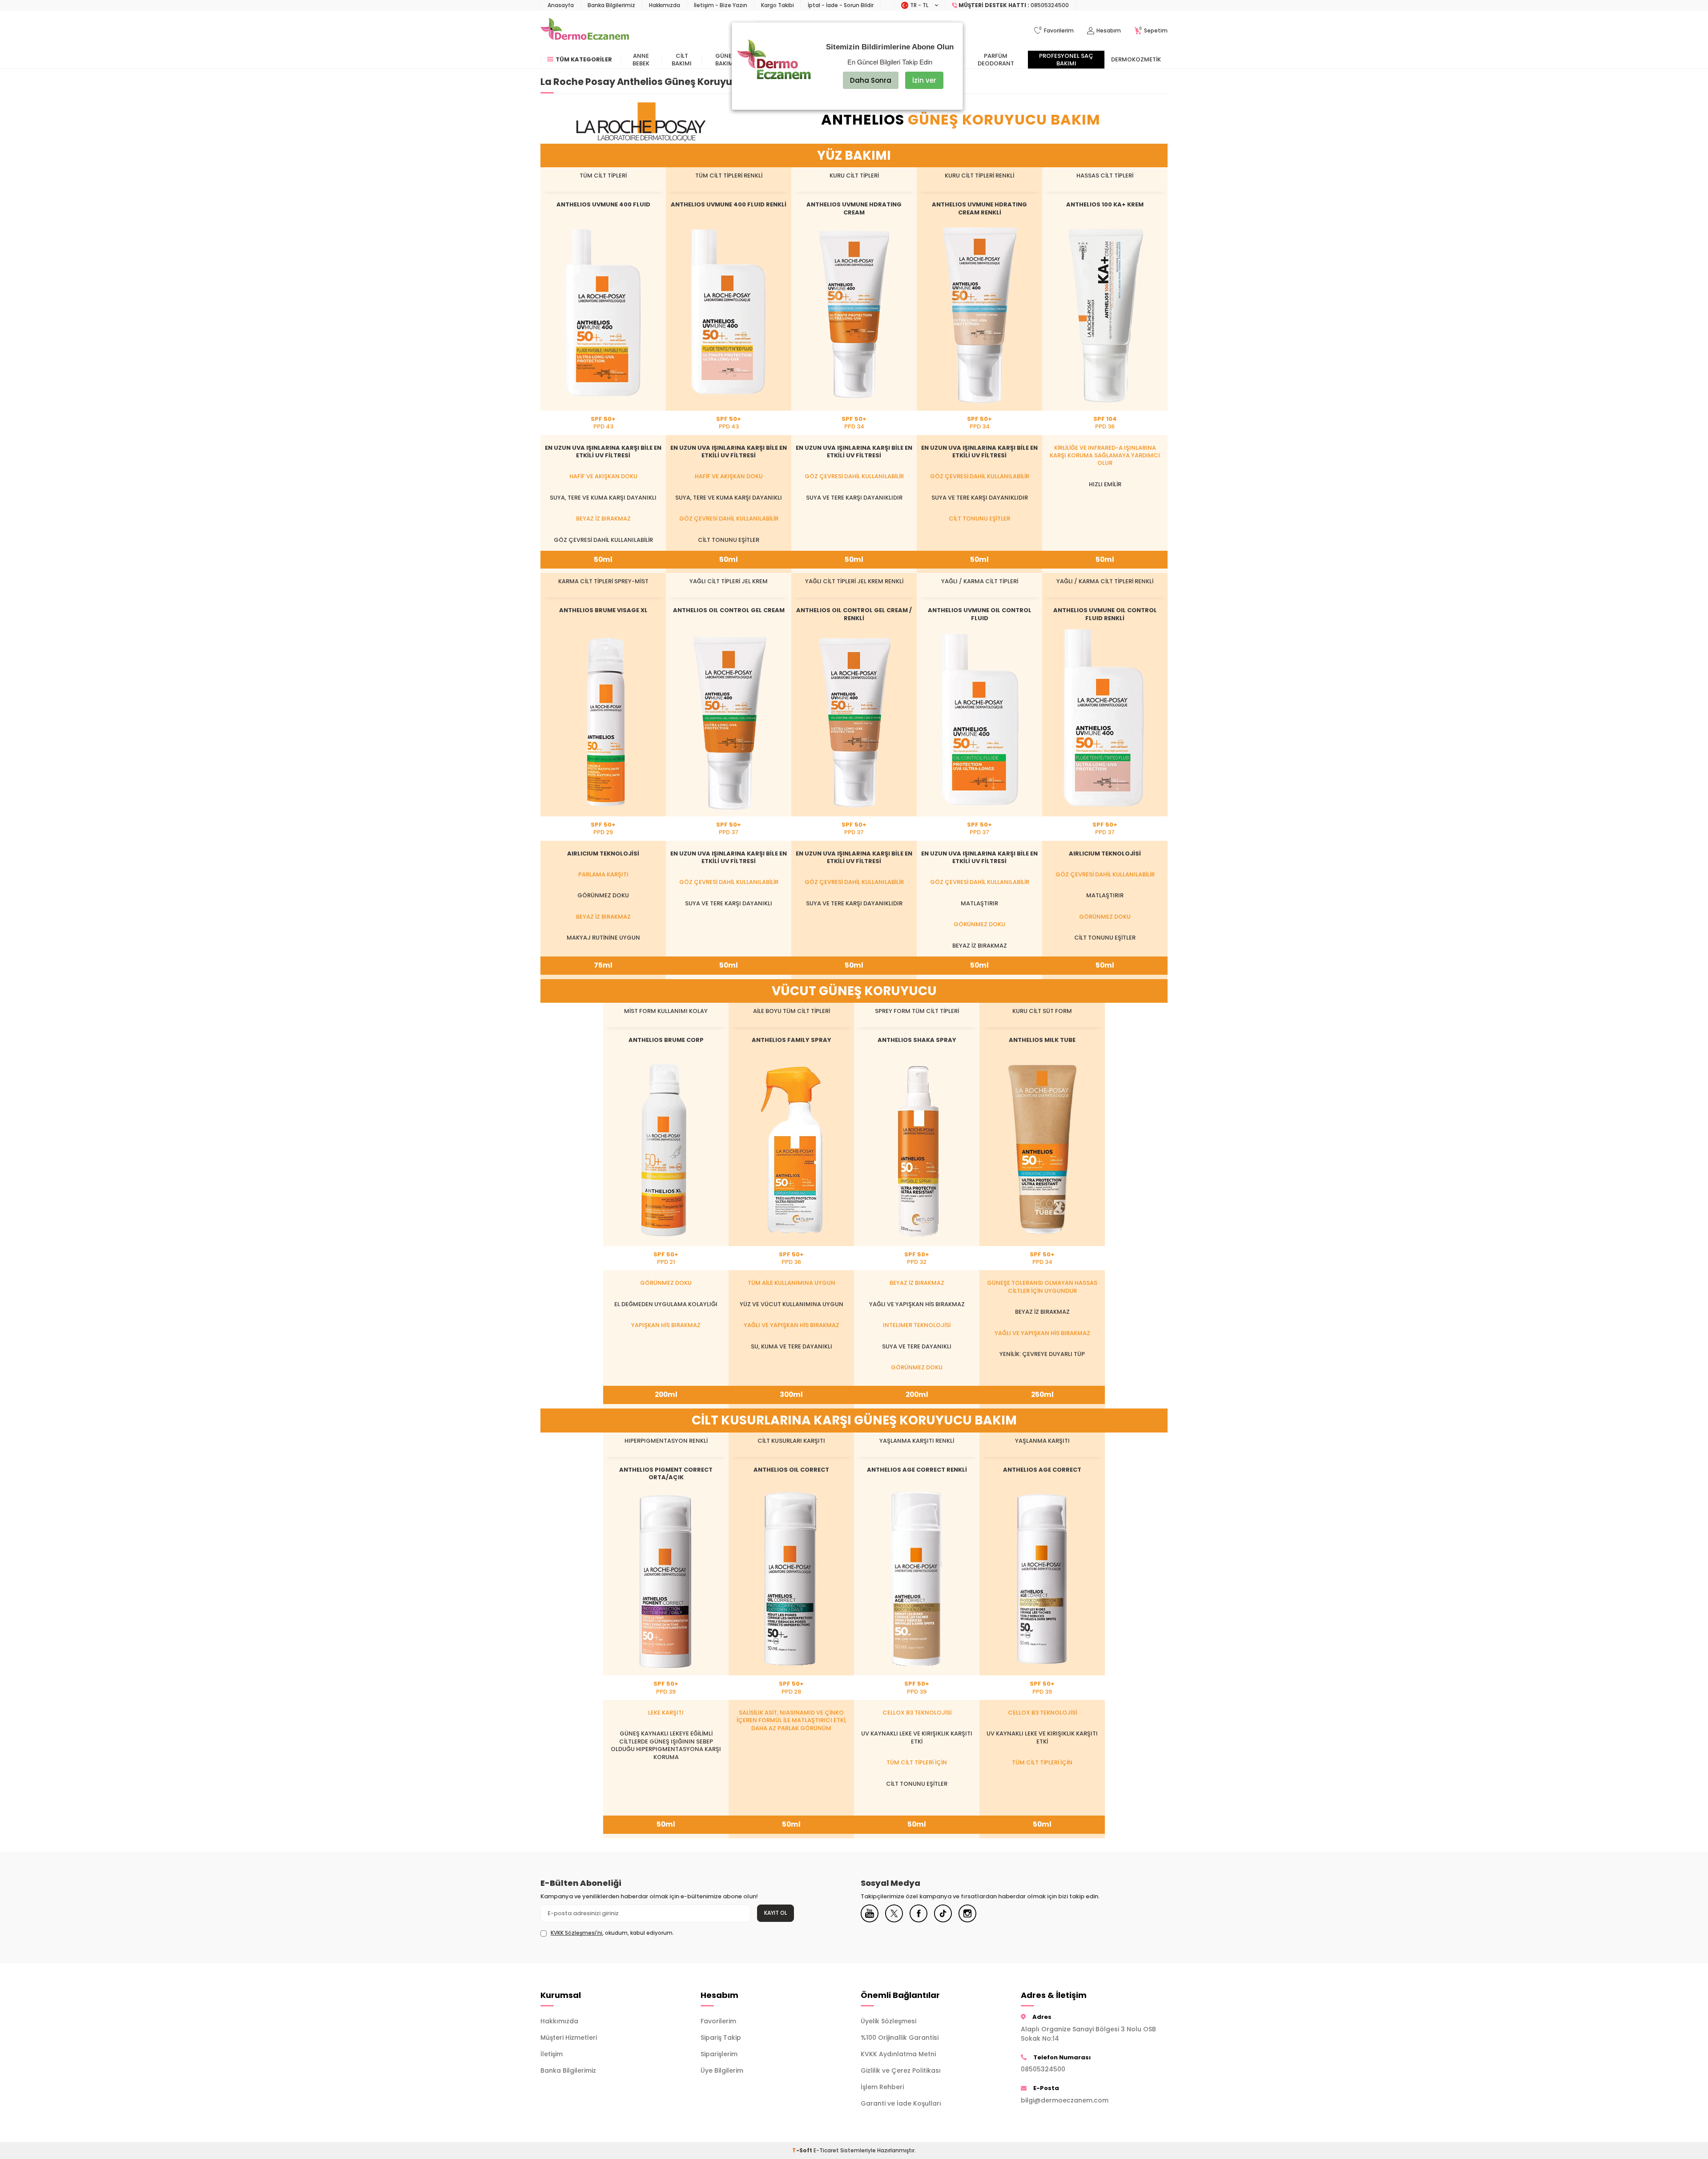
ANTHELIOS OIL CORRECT (791, 1470)
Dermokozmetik (1136, 59)
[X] (894, 1913)
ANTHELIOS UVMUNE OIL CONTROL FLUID (980, 614)
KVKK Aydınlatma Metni (898, 2054)
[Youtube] (870, 1913)
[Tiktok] (943, 1913)
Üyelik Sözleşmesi (888, 2021)
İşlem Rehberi (882, 2087)
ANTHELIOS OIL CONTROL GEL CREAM (729, 610)
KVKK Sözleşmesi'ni (576, 1933)
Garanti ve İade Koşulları (901, 2103)
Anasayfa (561, 5)
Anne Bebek (641, 60)
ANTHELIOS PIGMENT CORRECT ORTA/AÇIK (666, 1473)
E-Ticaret (826, 2150)
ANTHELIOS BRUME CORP (666, 1040)
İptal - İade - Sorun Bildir (841, 5)
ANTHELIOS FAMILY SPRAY (792, 1040)
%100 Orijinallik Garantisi (900, 2038)
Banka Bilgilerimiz (611, 5)
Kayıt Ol (775, 1913)
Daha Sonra (871, 80)
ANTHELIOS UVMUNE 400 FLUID (603, 204)
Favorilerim (718, 2021)
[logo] (585, 31)
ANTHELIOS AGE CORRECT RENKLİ (917, 1470)
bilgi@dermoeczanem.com (1065, 2100)
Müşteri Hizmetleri (569, 2038)
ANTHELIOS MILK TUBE (1042, 1040)
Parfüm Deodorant (996, 60)
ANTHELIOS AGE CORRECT (1042, 1470)
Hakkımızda (665, 5)
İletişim (552, 2054)
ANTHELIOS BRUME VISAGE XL (603, 610)
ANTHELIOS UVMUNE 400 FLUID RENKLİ (729, 204)
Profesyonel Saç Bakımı (1066, 60)
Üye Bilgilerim (722, 2070)
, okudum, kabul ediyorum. (612, 1933)
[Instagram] (967, 1913)
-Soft (803, 2150)
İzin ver (924, 80)
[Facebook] (918, 1913)
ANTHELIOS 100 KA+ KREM (1105, 204)
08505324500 (1043, 2069)
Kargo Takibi (777, 5)
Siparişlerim (719, 2054)
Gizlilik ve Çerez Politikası (901, 2070)
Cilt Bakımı (682, 60)
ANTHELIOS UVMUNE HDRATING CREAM (854, 208)
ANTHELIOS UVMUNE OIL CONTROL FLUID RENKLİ (1105, 614)
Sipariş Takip (721, 2038)
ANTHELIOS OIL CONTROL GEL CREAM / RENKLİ (854, 614)
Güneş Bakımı (725, 60)
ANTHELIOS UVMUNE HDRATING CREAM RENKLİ (979, 208)
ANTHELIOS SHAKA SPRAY (917, 1040)
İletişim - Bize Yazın (721, 5)
